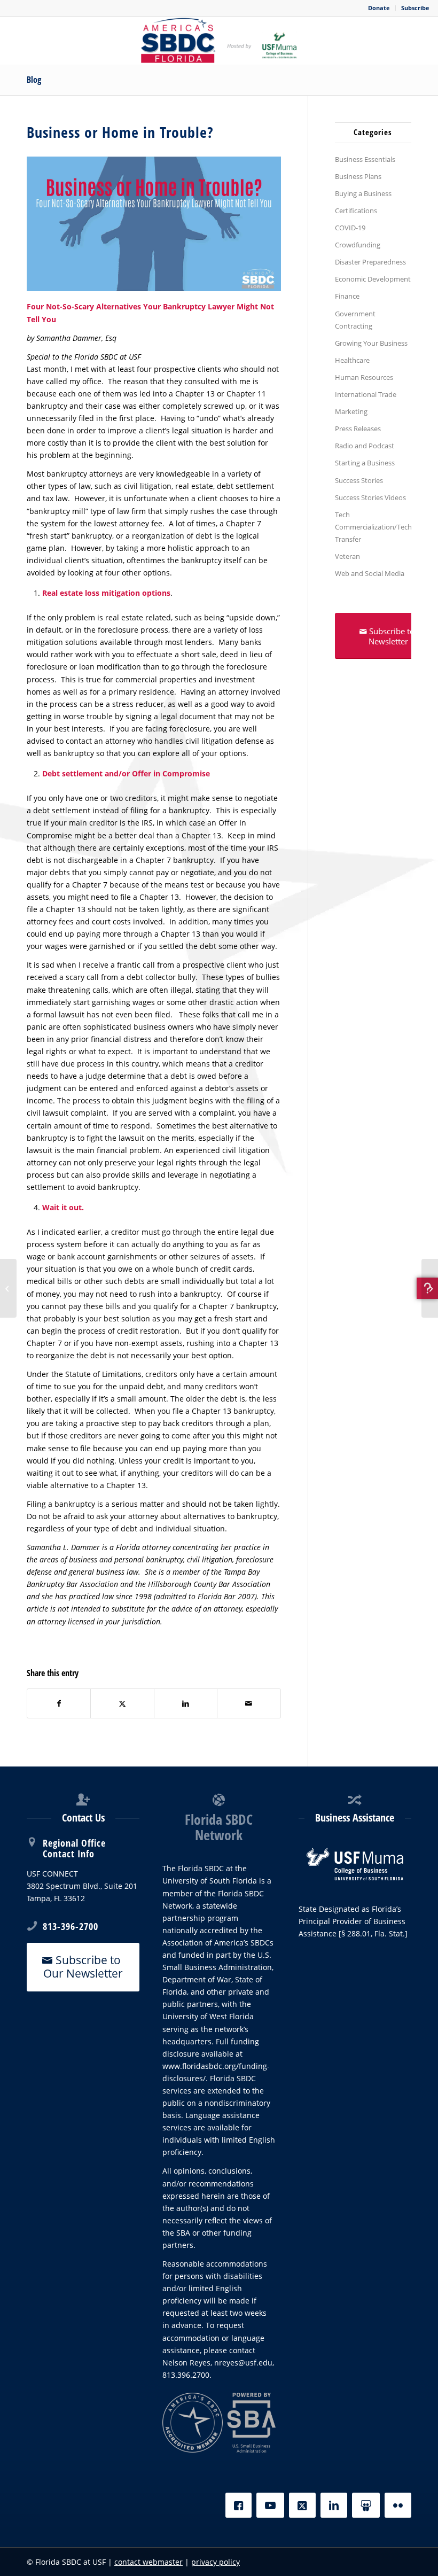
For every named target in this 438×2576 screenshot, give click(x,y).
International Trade (366, 394)
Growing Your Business (371, 343)
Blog (34, 80)
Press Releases (358, 429)
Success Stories (359, 480)
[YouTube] (270, 2505)
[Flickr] (398, 2505)
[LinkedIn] (334, 2505)
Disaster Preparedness (370, 262)
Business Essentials (365, 159)
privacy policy (216, 2562)
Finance (347, 296)
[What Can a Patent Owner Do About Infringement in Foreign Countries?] (430, 1288)
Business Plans (358, 176)
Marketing (351, 411)
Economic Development (373, 279)
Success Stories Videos (370, 497)
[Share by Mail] (249, 1703)
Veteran (347, 556)
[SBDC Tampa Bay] (219, 41)
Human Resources (364, 377)
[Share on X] (122, 1703)
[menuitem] (379, 8)
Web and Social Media (370, 573)
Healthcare (352, 360)
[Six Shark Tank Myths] (8, 1288)
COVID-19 (350, 228)
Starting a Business (365, 463)
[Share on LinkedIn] (186, 1703)
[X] (302, 2505)
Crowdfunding (358, 245)
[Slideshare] (366, 2505)
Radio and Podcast (365, 446)
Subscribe (415, 8)
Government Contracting (355, 320)
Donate (379, 8)
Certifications (356, 211)
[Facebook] (238, 2505)
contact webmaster (148, 2562)
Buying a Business (363, 193)
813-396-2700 (71, 1926)
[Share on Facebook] (59, 1703)
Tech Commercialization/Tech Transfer (373, 527)
